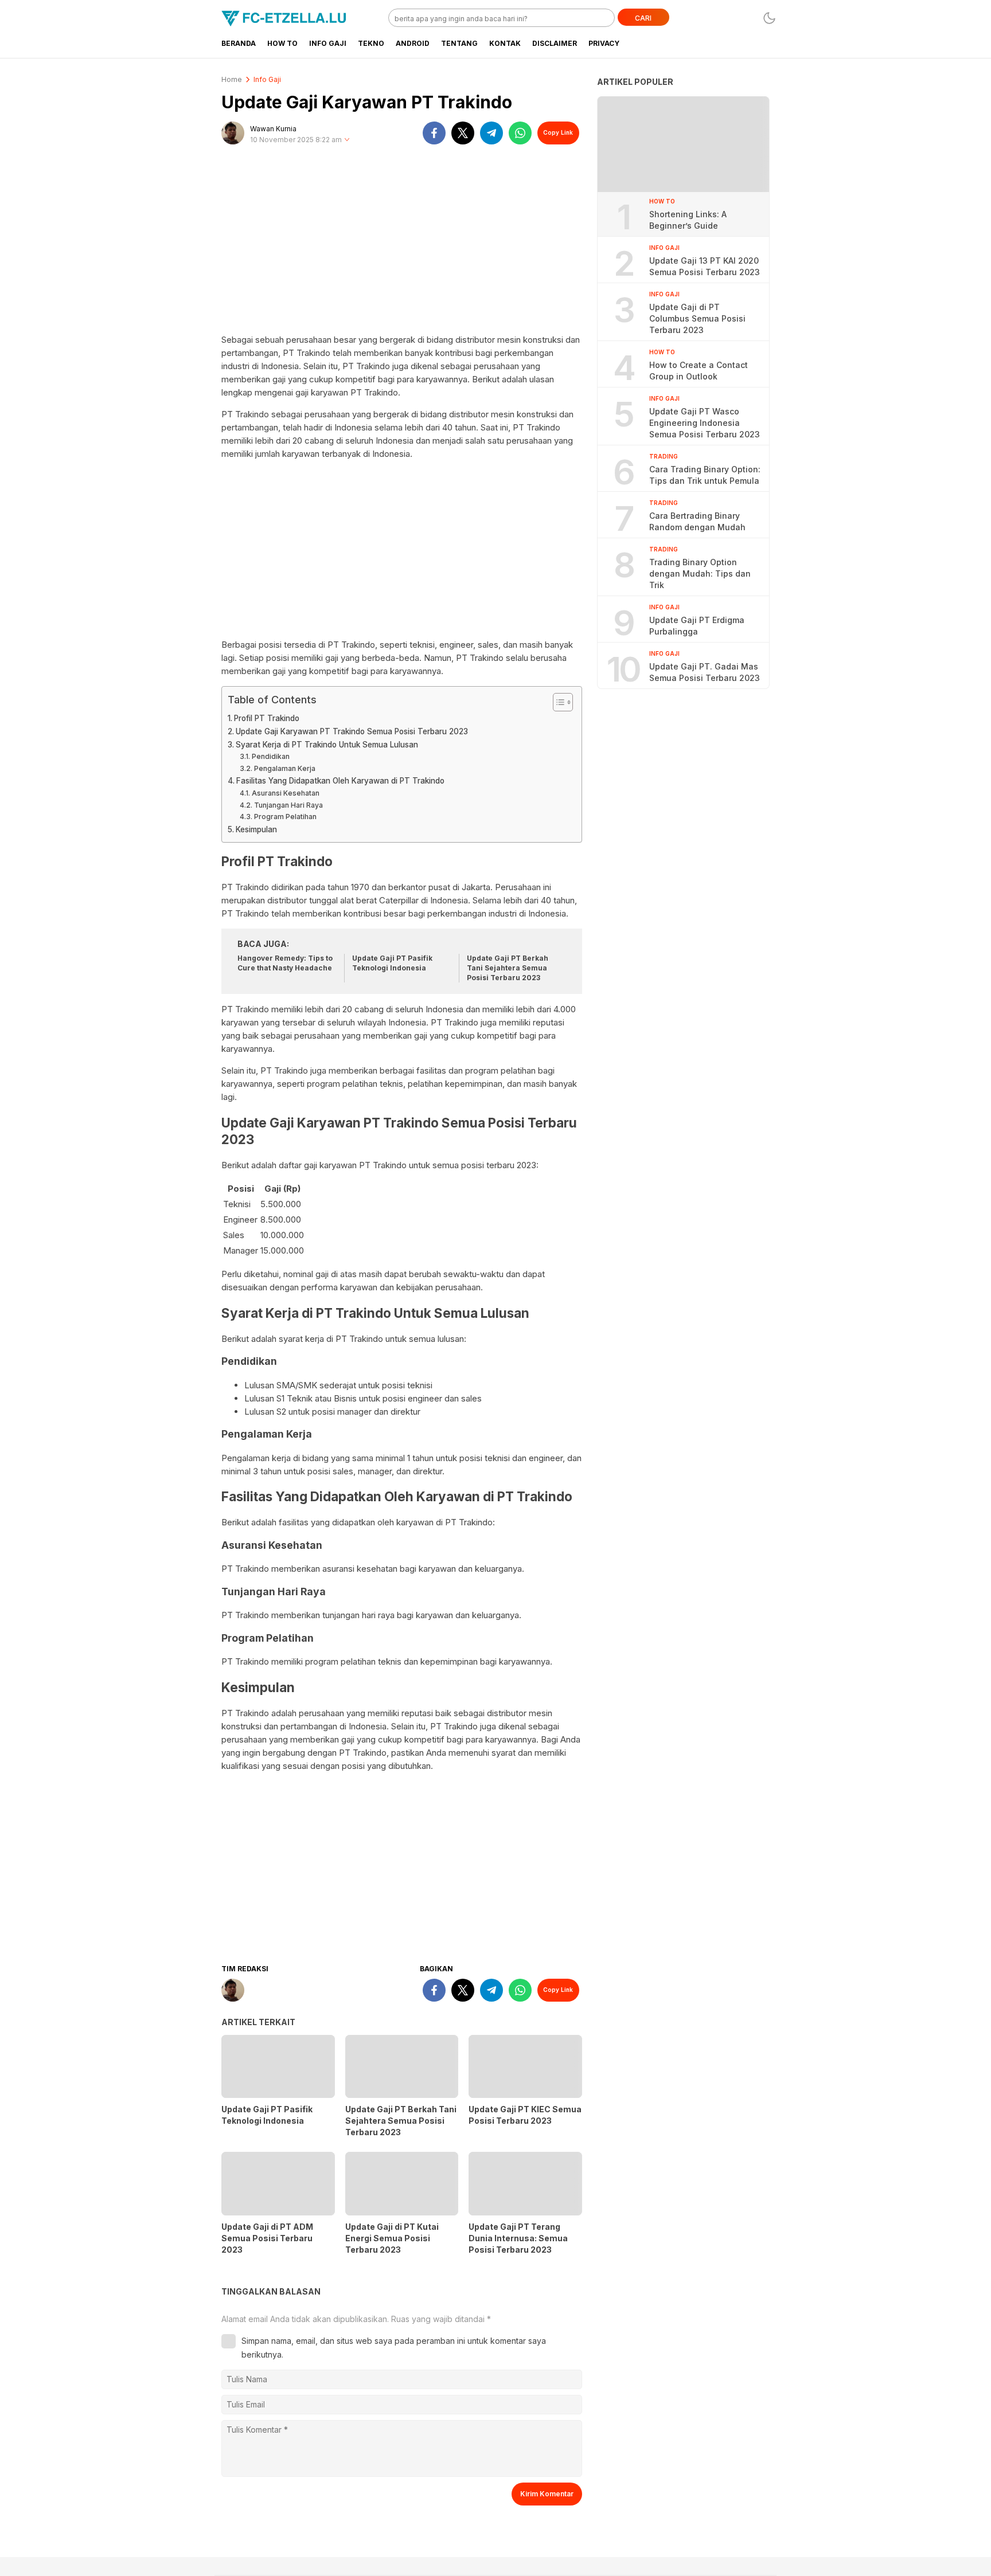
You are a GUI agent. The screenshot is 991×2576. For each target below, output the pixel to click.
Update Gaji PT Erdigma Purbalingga (697, 626)
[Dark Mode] (769, 18)
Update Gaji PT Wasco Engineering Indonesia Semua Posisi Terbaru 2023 (705, 423)
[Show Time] (347, 140)
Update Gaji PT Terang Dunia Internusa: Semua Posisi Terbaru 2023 (518, 2238)
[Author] (233, 133)
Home (232, 79)
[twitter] (463, 133)
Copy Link (558, 132)
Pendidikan (270, 756)
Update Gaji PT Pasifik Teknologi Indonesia (392, 963)
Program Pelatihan (285, 817)
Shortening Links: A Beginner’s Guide (688, 220)
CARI (643, 18)
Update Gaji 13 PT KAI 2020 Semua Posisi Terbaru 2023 (705, 266)
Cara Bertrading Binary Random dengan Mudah (697, 521)
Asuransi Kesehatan (285, 793)
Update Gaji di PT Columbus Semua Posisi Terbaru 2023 (697, 318)
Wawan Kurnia (273, 129)
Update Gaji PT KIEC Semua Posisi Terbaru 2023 (525, 2115)
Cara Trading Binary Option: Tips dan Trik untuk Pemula (705, 475)
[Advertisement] (402, 244)
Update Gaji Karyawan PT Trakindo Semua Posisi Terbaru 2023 (352, 731)
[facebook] (434, 133)
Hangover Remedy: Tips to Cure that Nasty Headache (285, 963)
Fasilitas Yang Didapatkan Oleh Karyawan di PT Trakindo (340, 781)
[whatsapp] (520, 133)
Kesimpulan (256, 829)
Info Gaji (267, 79)
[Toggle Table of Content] (557, 702)
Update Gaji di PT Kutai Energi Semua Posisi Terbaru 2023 (392, 2238)
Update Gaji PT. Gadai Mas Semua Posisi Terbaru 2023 (705, 672)
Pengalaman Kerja (284, 768)
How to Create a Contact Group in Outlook (699, 371)
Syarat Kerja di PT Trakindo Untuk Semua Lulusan (327, 745)
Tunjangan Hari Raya (288, 805)
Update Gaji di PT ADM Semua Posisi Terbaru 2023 (267, 2238)
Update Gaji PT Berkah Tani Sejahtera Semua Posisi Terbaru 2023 (508, 968)
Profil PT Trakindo (267, 718)
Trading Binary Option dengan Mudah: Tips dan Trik (700, 573)
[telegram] (491, 133)
